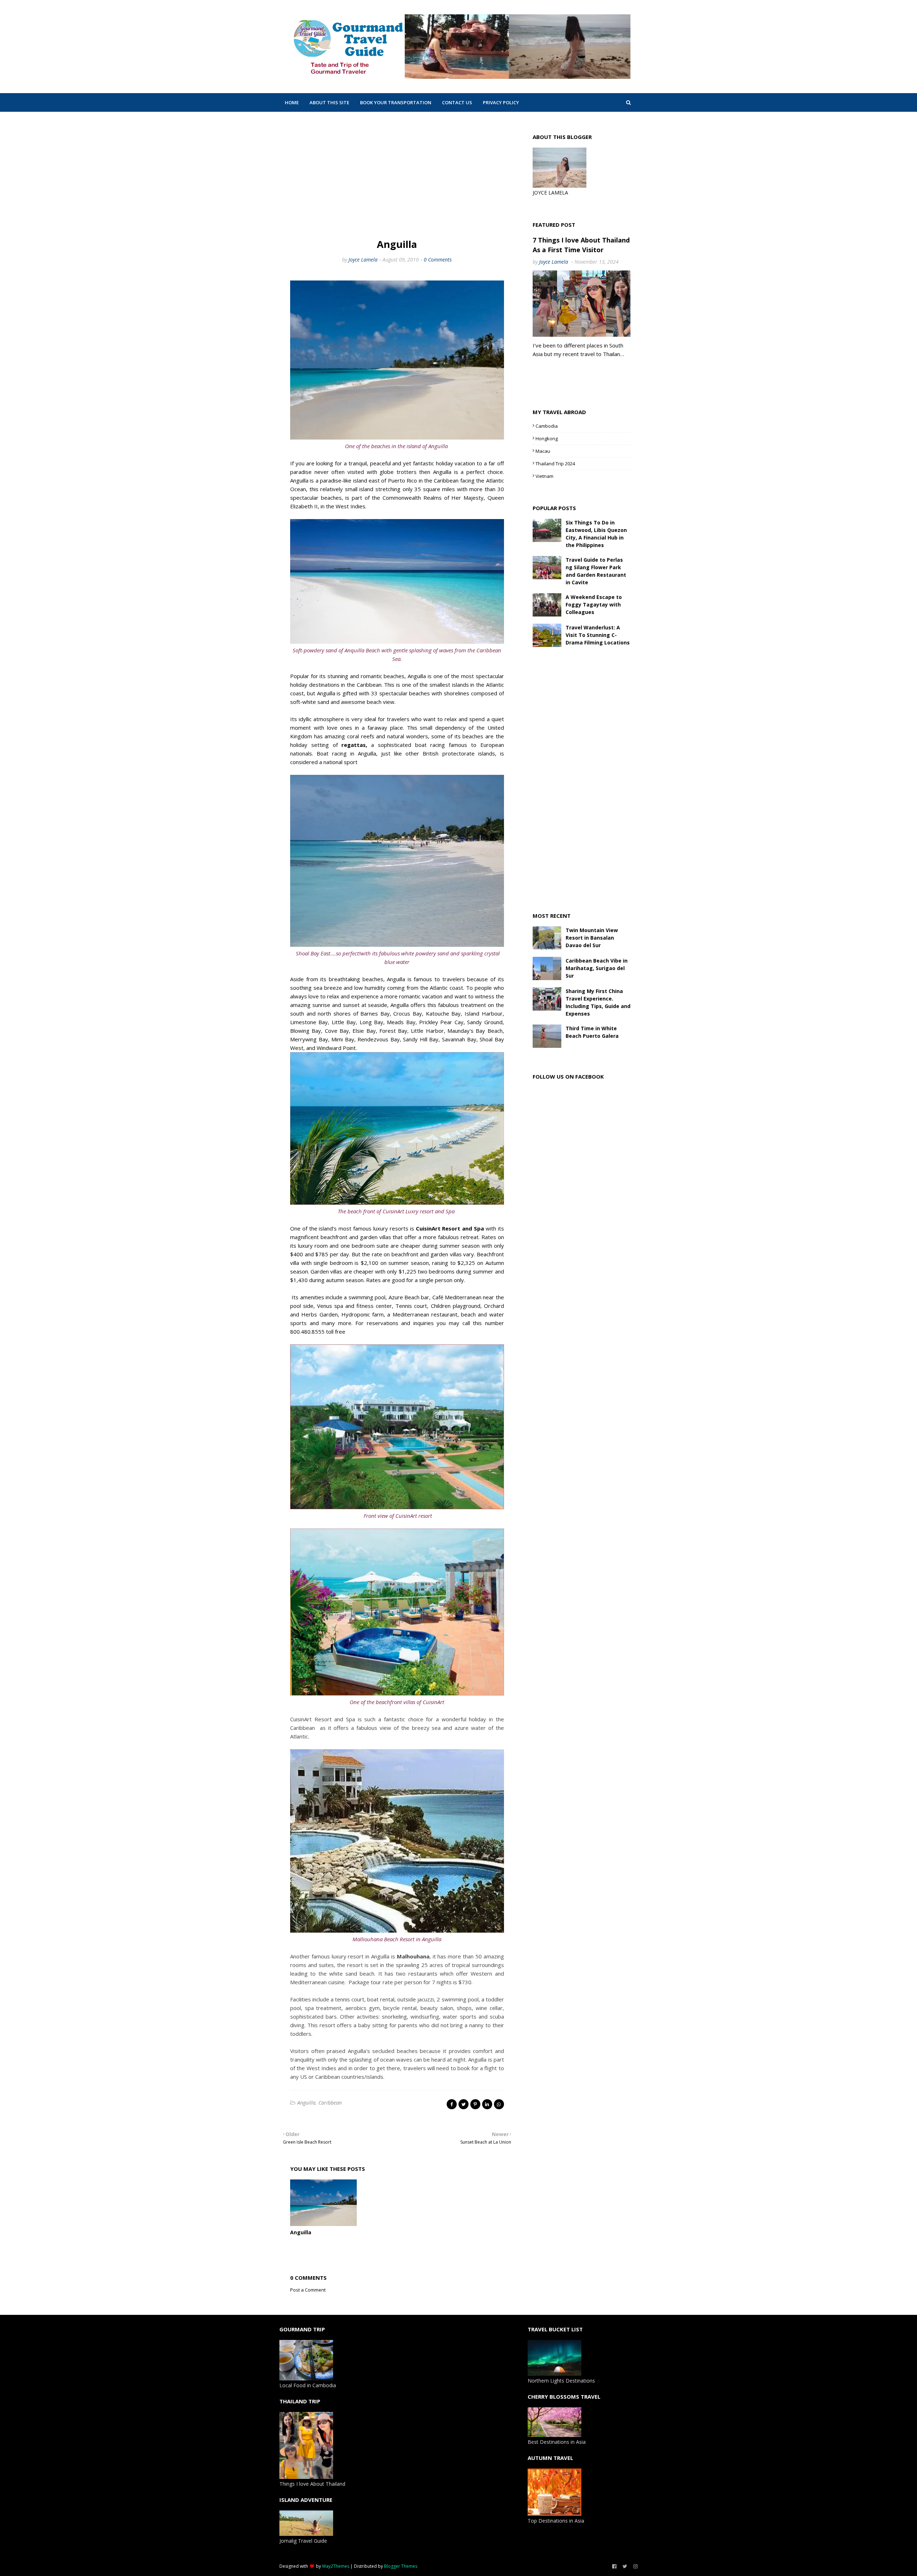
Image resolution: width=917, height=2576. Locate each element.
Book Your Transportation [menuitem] (396, 102)
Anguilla (306, 2103)
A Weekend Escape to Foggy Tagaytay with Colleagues (594, 605)
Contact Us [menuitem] (457, 102)
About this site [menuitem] (329, 102)
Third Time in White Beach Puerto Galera (592, 1032)
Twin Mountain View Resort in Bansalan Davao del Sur (592, 938)
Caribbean (330, 2103)
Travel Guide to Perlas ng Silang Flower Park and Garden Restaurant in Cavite (596, 571)
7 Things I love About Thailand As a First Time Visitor (581, 245)
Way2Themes (336, 2566)
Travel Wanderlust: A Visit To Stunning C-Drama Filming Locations (598, 635)
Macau (543, 451)
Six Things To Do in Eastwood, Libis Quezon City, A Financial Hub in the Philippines (596, 534)
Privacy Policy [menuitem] (501, 102)
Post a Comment (308, 2290)
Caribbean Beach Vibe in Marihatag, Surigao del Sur (597, 968)
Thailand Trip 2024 (555, 464)
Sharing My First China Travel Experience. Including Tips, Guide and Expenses (598, 1002)
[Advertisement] (397, 176)
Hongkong (547, 438)
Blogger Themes (401, 2566)
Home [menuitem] (292, 102)
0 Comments (438, 260)
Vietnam (544, 476)
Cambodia (547, 426)
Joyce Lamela (363, 260)
